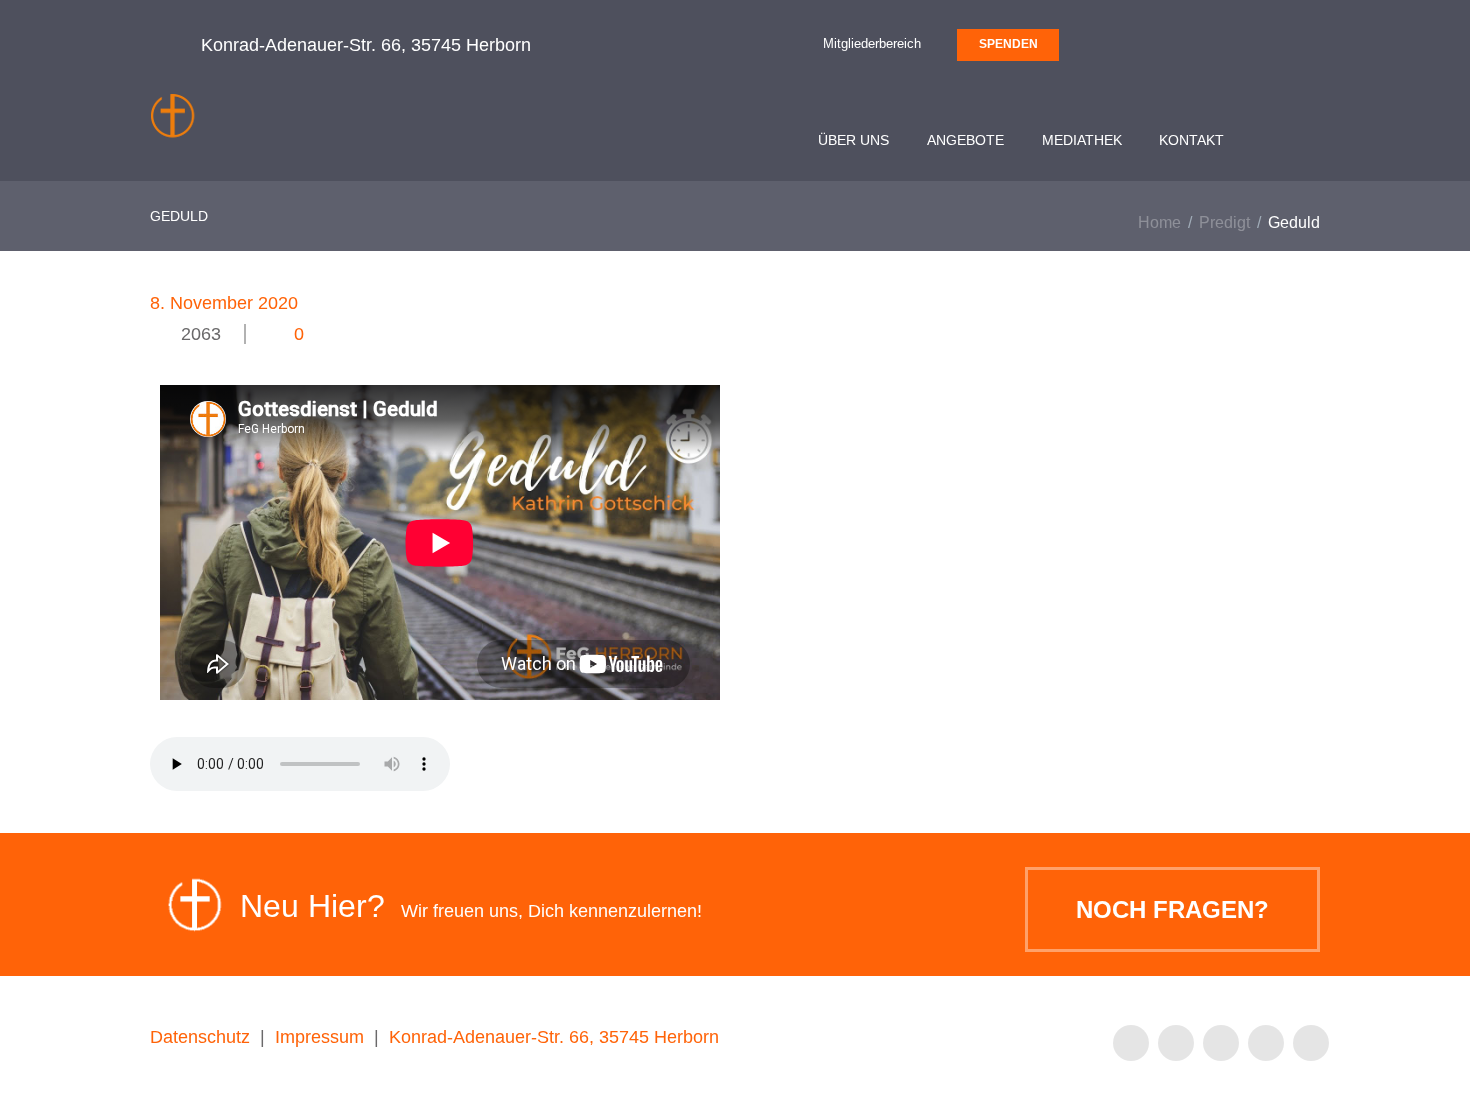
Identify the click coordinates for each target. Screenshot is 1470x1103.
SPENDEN (1008, 44)
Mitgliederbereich (872, 43)
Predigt (1224, 222)
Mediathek (1082, 140)
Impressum (319, 1037)
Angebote (965, 140)
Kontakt (1191, 140)
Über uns (853, 140)
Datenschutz (200, 1037)
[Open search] (1297, 143)
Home (1159, 222)
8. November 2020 (224, 303)
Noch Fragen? (1172, 909)
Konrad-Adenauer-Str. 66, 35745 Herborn (554, 1037)
